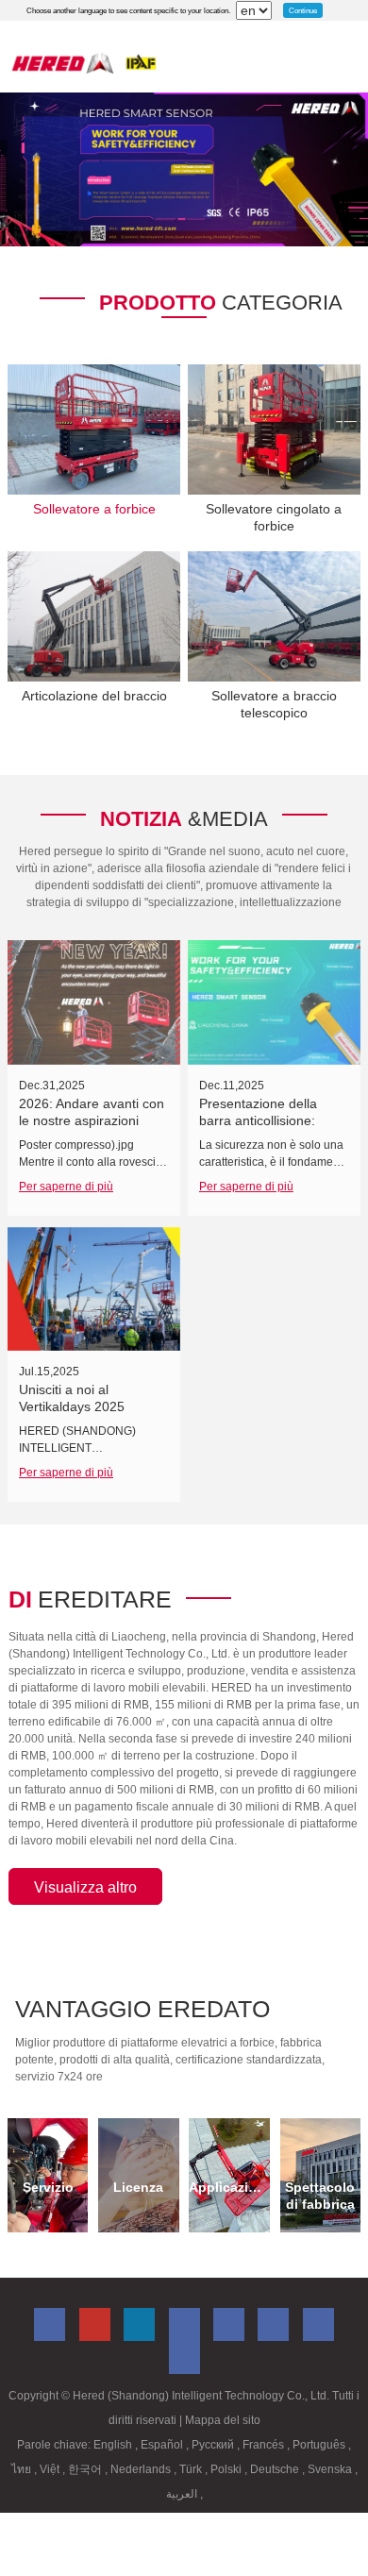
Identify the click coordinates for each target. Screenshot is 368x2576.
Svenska (331, 2469)
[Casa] (84, 63)
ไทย (23, 2469)
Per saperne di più (66, 1187)
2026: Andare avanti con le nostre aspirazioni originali (92, 1120)
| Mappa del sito (220, 2420)
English (114, 2445)
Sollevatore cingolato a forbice (274, 517)
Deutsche (276, 2469)
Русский (214, 2445)
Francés (265, 2445)
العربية (183, 2494)
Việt (51, 2469)
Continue (303, 10)
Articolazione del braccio (94, 696)
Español (163, 2445)
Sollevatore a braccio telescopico (274, 704)
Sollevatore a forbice (94, 509)
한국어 (86, 2469)
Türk (192, 2469)
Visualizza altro (85, 1887)
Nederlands (142, 2469)
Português (320, 2445)
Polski (227, 2469)
